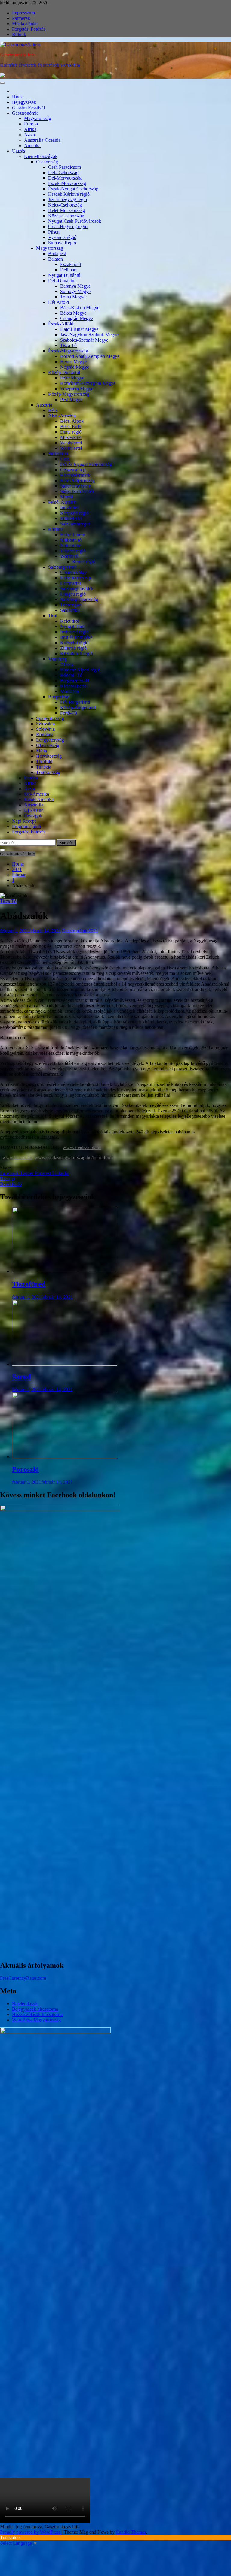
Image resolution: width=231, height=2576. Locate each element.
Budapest (57, 254)
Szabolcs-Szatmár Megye (84, 340)
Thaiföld (44, 762)
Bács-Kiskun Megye (80, 308)
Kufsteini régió (74, 643)
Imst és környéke (76, 637)
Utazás (18, 151)
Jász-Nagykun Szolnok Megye (89, 335)
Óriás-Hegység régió (68, 227)
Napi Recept (24, 821)
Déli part (68, 270)
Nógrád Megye (75, 367)
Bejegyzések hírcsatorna (35, 2009)
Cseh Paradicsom (65, 167)
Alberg (67, 664)
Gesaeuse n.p (73, 470)
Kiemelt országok (41, 156)
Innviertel (69, 508)
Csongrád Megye (77, 318)
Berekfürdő (11, 1184)
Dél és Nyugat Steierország (86, 464)
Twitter (27, 1173)
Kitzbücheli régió (77, 653)
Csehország (47, 162)
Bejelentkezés (25, 2004)
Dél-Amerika (37, 794)
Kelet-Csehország (65, 205)
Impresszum (23, 13)
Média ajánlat (25, 24)
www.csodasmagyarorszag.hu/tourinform (74, 1158)
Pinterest (43, 1173)
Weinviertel (71, 448)
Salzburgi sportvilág (79, 599)
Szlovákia (45, 724)
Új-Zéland (34, 810)
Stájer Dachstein (76, 486)
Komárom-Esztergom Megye (88, 383)
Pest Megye (71, 399)
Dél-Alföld (59, 302)
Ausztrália (34, 805)
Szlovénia (45, 729)
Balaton (55, 259)
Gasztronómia (25, 113)
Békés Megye (73, 313)
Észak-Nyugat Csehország (73, 189)
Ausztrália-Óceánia (42, 140)
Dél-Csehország (63, 172)
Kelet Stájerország (77, 481)
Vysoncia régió (62, 237)
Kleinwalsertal (74, 686)
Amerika (32, 145)
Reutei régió (84, 562)
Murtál (66, 497)
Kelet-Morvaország (66, 210)
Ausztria (44, 405)
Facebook (10, 1173)
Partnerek (21, 18)
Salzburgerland (62, 567)
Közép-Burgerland (78, 707)
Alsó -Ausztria (62, 416)
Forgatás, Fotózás (29, 29)
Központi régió (74, 513)
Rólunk (19, 34)
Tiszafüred (29, 1284)
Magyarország (38, 118)
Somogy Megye (75, 291)
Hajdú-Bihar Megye (79, 329)
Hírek (17, 97)
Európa (31, 124)
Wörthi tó (69, 556)
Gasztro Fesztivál (28, 108)
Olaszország (48, 745)
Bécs (53, 410)
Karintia (56, 529)
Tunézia (44, 767)
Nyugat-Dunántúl (65, 275)
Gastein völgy (73, 572)
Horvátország (49, 756)
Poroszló (25, 1469)
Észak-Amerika (39, 799)
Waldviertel (71, 443)
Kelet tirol (70, 621)
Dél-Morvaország (65, 178)
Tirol (53, 616)
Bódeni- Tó (71, 675)
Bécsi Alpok (72, 421)
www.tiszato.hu (17, 1158)
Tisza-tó (8, 1179)
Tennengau (71, 605)
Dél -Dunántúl (62, 281)
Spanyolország (50, 718)
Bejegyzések (24, 102)
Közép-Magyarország (69, 394)
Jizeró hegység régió (68, 200)
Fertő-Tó (69, 713)
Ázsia (29, 135)
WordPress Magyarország (36, 2020)
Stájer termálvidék (77, 491)
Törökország (48, 772)
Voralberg (57, 659)
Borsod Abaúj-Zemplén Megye (90, 356)
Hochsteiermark (75, 475)
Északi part (71, 264)
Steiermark (58, 454)
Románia (45, 735)
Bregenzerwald (75, 680)
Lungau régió (73, 594)
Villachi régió (73, 551)
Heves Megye (73, 362)
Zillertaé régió (73, 648)
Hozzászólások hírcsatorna (37, 2014)
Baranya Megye (75, 286)
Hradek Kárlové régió (69, 194)
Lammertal (70, 583)
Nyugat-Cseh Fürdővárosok (75, 221)
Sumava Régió (62, 243)
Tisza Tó (68, 345)
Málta (42, 751)
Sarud (21, 1377)
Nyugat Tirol (72, 626)
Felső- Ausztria (62, 502)
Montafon (69, 691)
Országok (33, 816)
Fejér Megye (72, 378)
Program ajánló (26, 826)
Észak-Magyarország (68, 351)
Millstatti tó (71, 540)
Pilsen (54, 232)
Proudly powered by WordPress (31, 2532)
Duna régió (71, 432)
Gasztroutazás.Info (18, 55)
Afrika (30, 129)
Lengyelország (50, 740)
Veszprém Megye (77, 389)
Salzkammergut (75, 524)
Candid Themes (131, 2532)
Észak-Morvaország (67, 183)
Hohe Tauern (73, 535)
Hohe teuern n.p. (76, 578)
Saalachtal (70, 610)
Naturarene (71, 545)
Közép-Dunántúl (64, 372)
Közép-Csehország (66, 216)
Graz (65, 459)
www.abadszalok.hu (82, 1147)
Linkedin (61, 1173)
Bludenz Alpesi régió (80, 670)
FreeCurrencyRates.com (23, 1978)
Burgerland (59, 697)
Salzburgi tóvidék (77, 589)
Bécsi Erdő (71, 426)
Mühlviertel (71, 518)
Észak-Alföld (61, 324)
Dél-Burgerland (75, 702)
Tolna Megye (73, 297)
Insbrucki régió (74, 632)
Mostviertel (71, 437)
